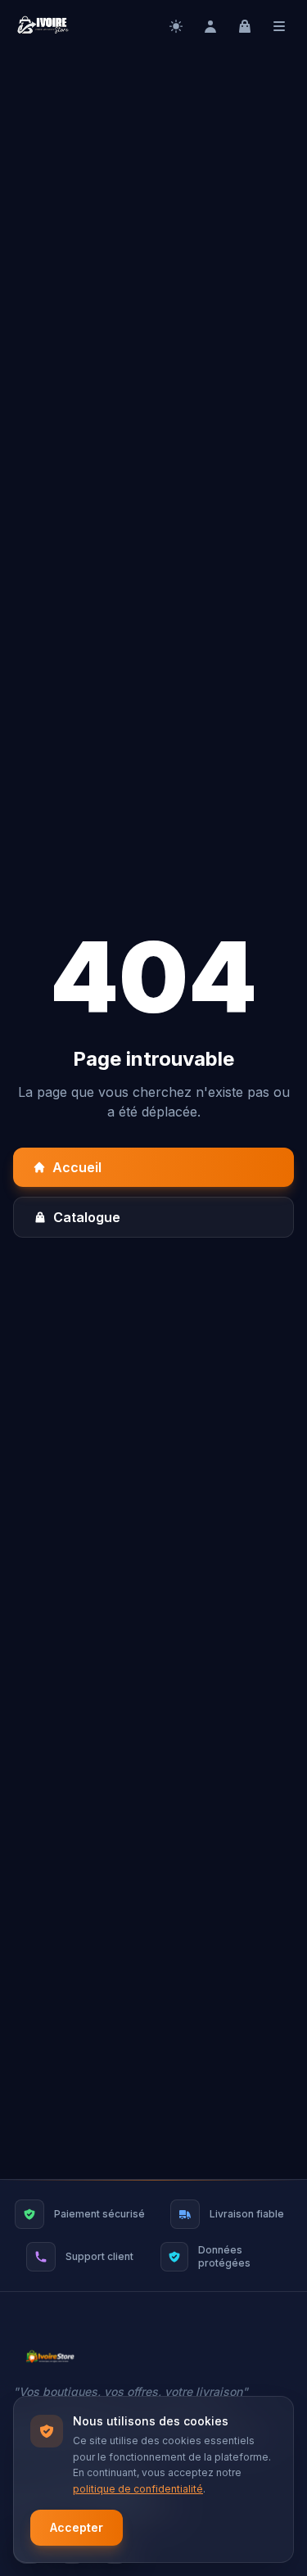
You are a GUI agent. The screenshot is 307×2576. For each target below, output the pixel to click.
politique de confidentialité (138, 2489)
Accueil (77, 1167)
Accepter (77, 2527)
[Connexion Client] (210, 26)
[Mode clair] (176, 26)
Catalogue (87, 1217)
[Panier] (245, 26)
